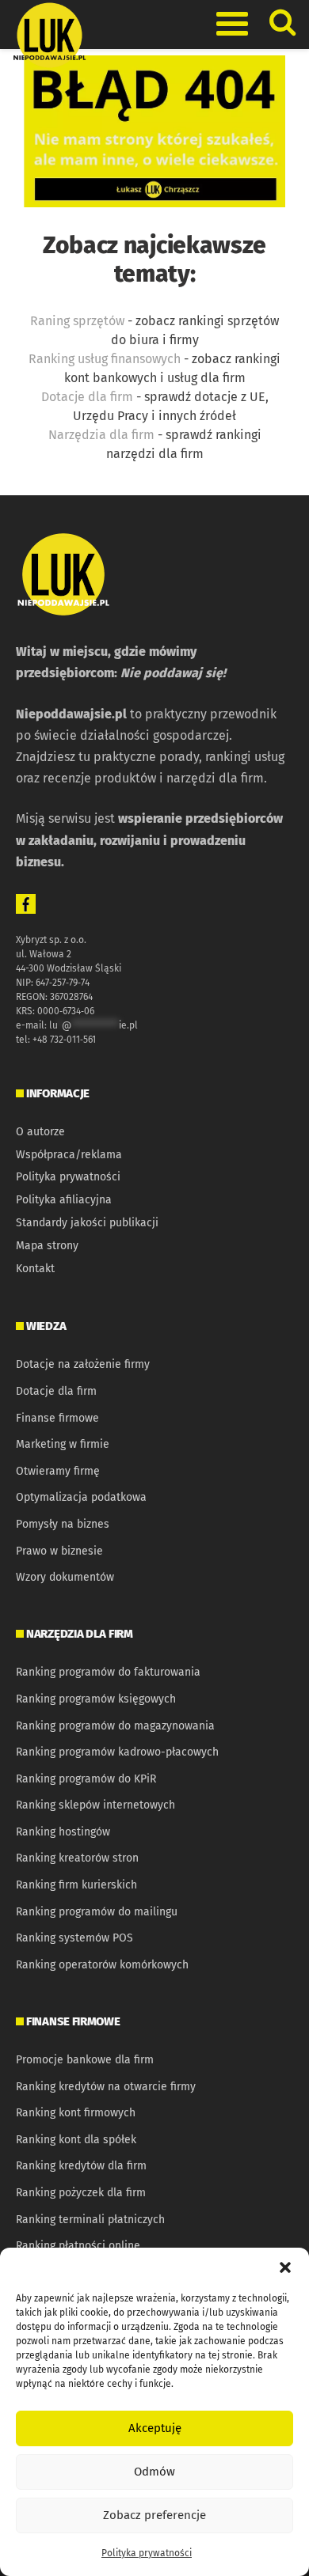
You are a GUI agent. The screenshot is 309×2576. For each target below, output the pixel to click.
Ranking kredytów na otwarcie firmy (106, 2087)
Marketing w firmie (63, 1444)
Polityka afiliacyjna (64, 1200)
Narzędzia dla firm (101, 435)
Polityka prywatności (147, 2553)
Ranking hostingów (63, 1832)
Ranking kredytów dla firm (81, 2166)
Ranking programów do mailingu (97, 1912)
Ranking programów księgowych (96, 1699)
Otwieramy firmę (58, 1471)
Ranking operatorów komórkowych (102, 1965)
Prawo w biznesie (59, 1551)
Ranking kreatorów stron (77, 1858)
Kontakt (35, 1269)
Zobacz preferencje (154, 2515)
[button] (285, 2267)
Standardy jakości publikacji (87, 1223)
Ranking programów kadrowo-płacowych (117, 1752)
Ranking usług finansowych (105, 359)
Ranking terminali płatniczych (90, 2220)
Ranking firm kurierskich (76, 1885)
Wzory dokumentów (65, 1577)
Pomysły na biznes (63, 1524)
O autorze (40, 1132)
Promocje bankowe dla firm (85, 2060)
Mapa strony (47, 1246)
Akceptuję (155, 2428)
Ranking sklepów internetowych (95, 1805)
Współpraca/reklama (69, 1155)
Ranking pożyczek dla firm (81, 2193)
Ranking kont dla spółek (76, 2140)
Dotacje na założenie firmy (83, 1364)
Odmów (154, 2472)
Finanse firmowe (57, 1418)
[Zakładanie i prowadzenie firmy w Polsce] (154, 130)
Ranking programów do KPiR (86, 1779)
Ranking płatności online (78, 2246)
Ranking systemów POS (74, 1938)
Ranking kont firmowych (76, 2113)
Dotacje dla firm (87, 397)
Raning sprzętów (77, 321)
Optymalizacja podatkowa (81, 1497)
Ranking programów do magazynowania (115, 1726)
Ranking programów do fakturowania (108, 1672)
